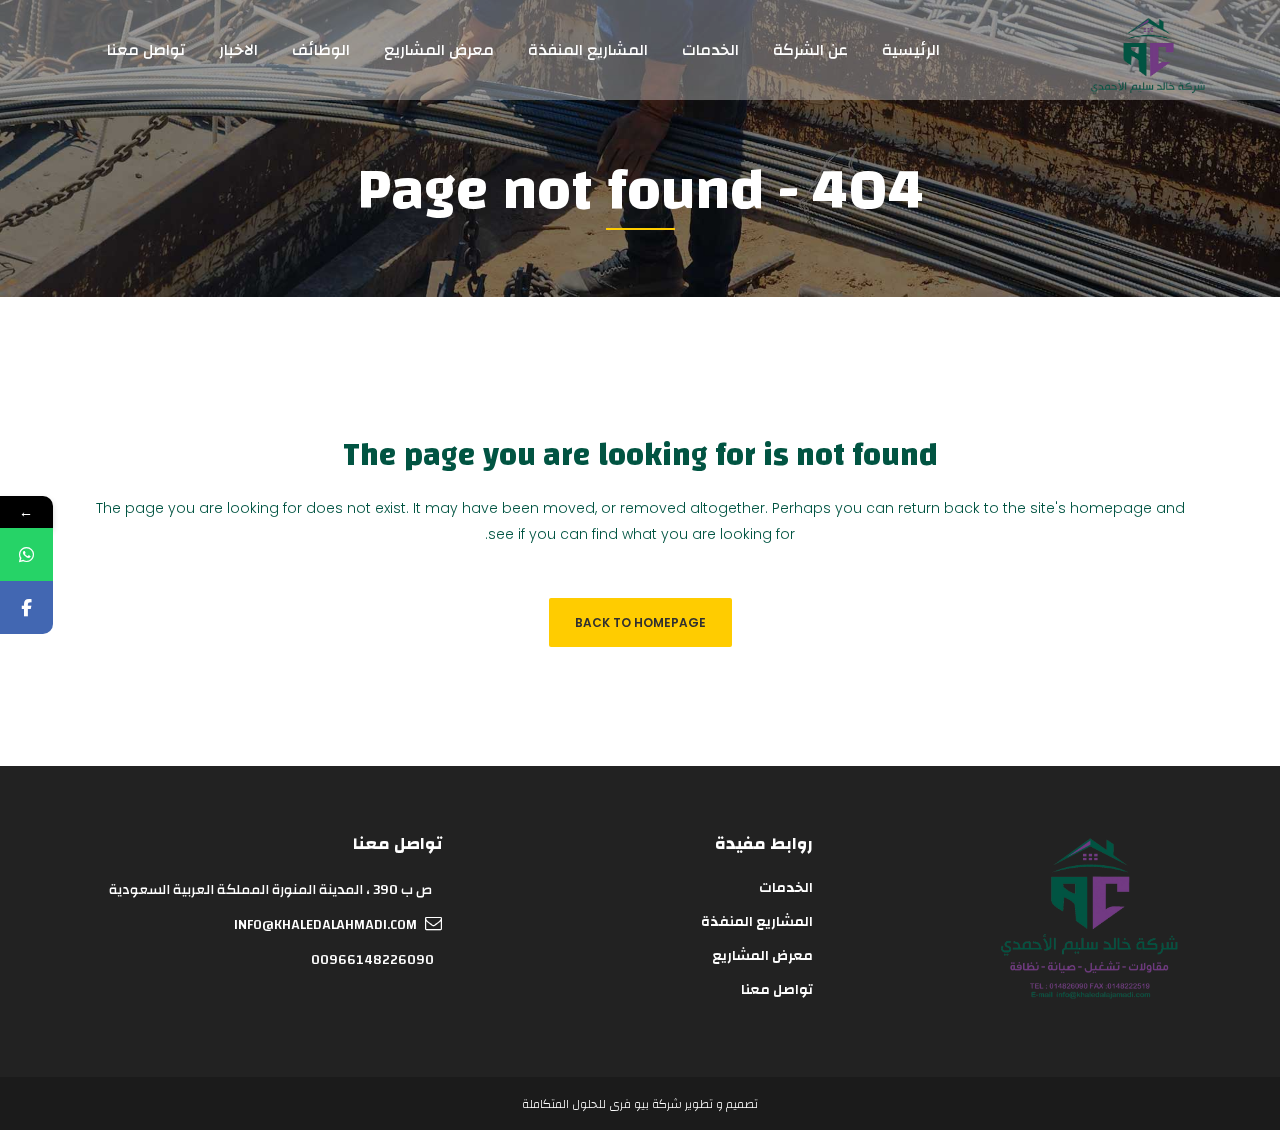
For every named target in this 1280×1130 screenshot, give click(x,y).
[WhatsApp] (26, 554)
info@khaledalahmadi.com (325, 925)
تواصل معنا (777, 990)
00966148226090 (372, 960)
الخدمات (786, 888)
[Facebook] (26, 607)
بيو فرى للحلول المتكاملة (585, 1104)
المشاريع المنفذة (757, 922)
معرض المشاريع (762, 956)
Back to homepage (640, 622)
